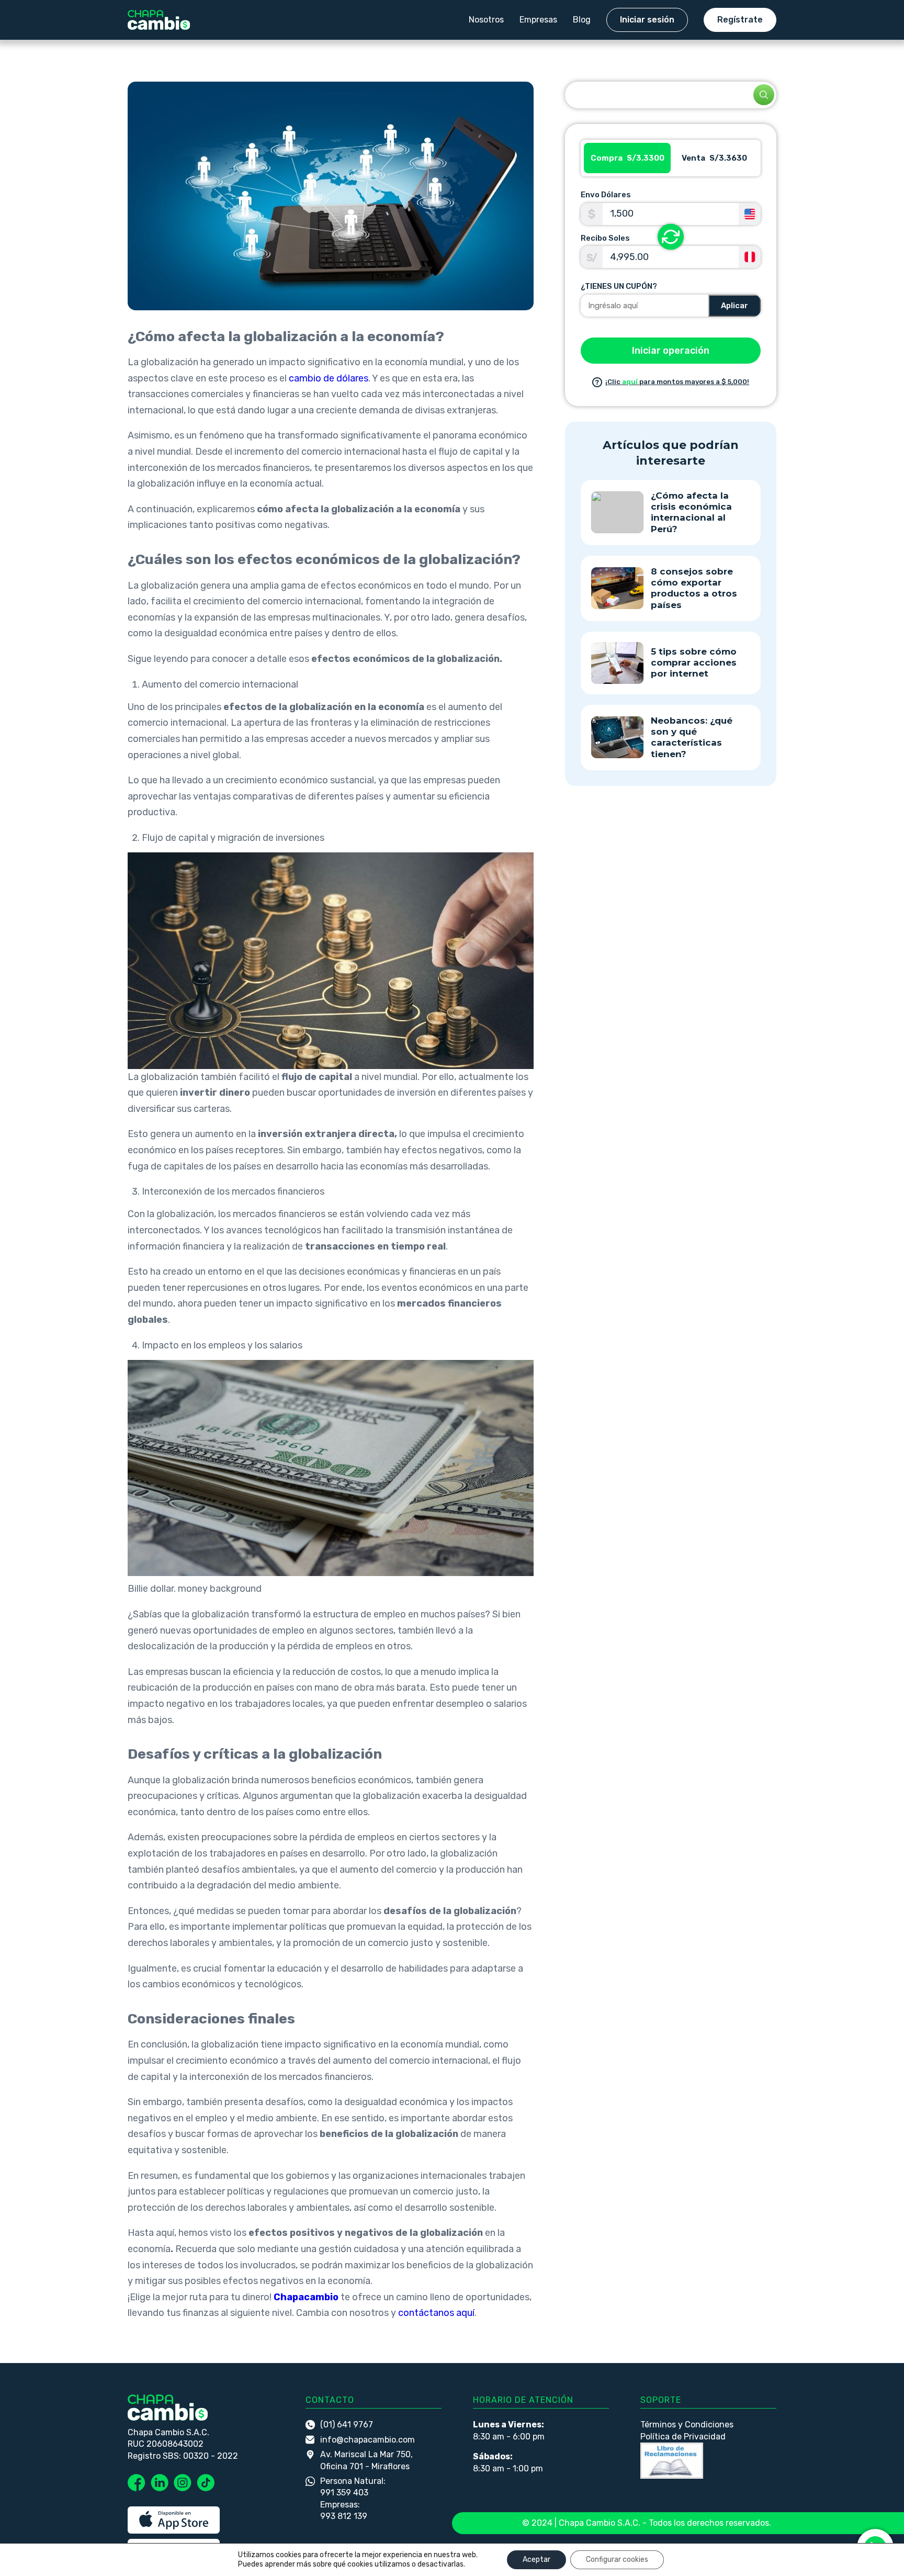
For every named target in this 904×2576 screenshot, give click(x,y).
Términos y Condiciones (687, 2425)
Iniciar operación (671, 351)
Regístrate (740, 20)
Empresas (538, 20)
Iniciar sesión (647, 20)
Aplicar (734, 306)
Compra (628, 158)
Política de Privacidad (683, 2437)
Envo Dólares (606, 195)
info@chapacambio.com (368, 2440)
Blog (582, 20)
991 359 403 (344, 2493)
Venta (714, 158)
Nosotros (486, 20)
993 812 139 (344, 2516)
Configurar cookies (617, 2560)
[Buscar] (764, 95)
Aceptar (536, 2560)
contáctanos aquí (436, 2313)
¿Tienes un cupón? (619, 286)
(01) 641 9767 (347, 2425)
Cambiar (671, 237)
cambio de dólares (329, 378)
